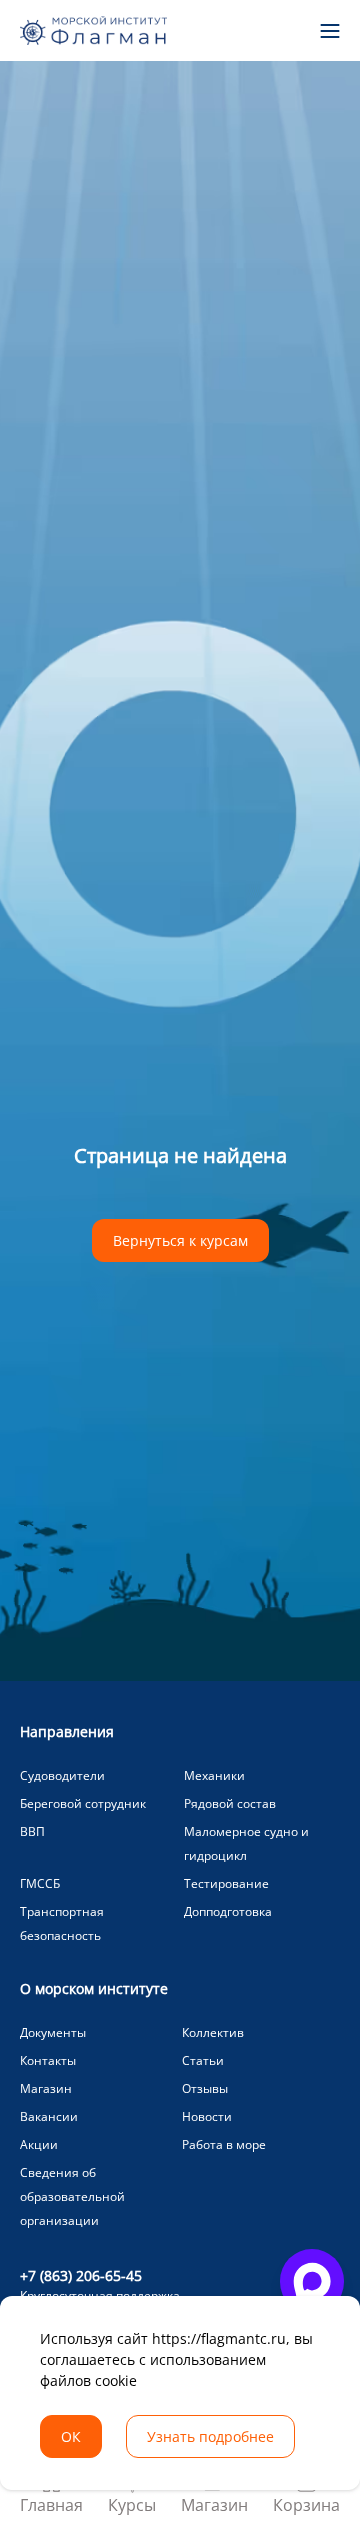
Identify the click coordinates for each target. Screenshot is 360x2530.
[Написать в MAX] (312, 2281)
